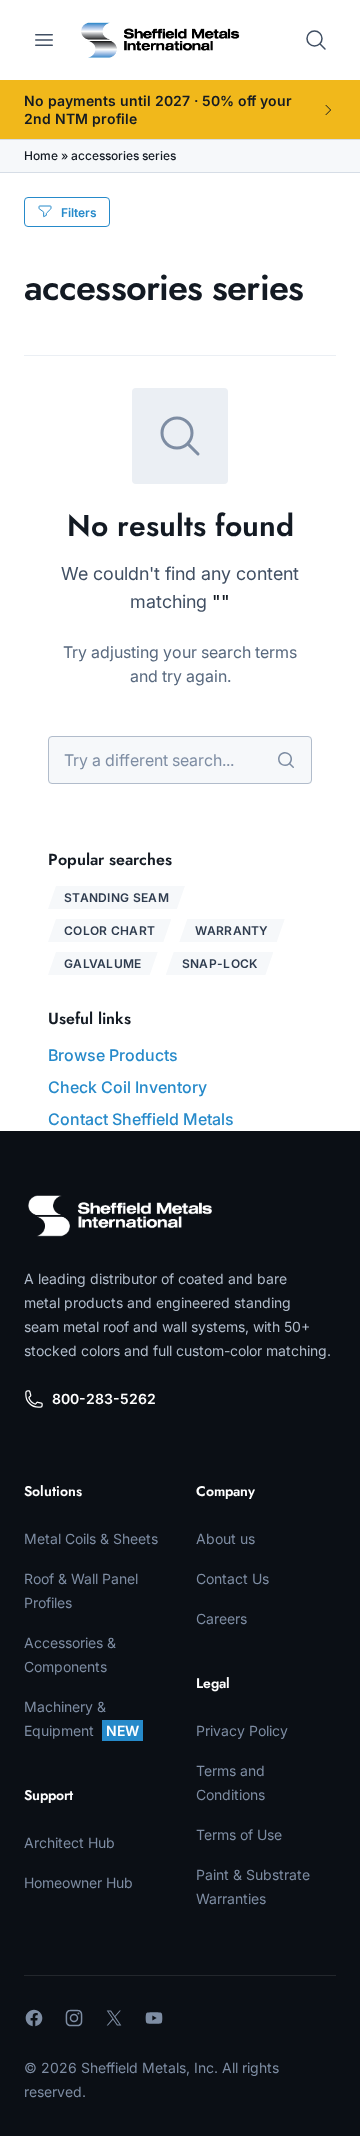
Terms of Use (239, 1834)
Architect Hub (69, 1842)
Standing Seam (116, 897)
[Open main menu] (44, 40)
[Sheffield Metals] (120, 1216)
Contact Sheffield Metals (141, 1119)
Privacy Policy (242, 1730)
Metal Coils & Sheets (91, 1538)
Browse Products (113, 1055)
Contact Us (232, 1578)
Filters (79, 212)
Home (41, 155)
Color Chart (109, 930)
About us (225, 1538)
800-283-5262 (104, 1398)
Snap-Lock (220, 963)
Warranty (231, 930)
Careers (221, 1618)
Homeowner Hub (78, 1882)
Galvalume (103, 963)
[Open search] (316, 40)
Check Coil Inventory (127, 1087)
